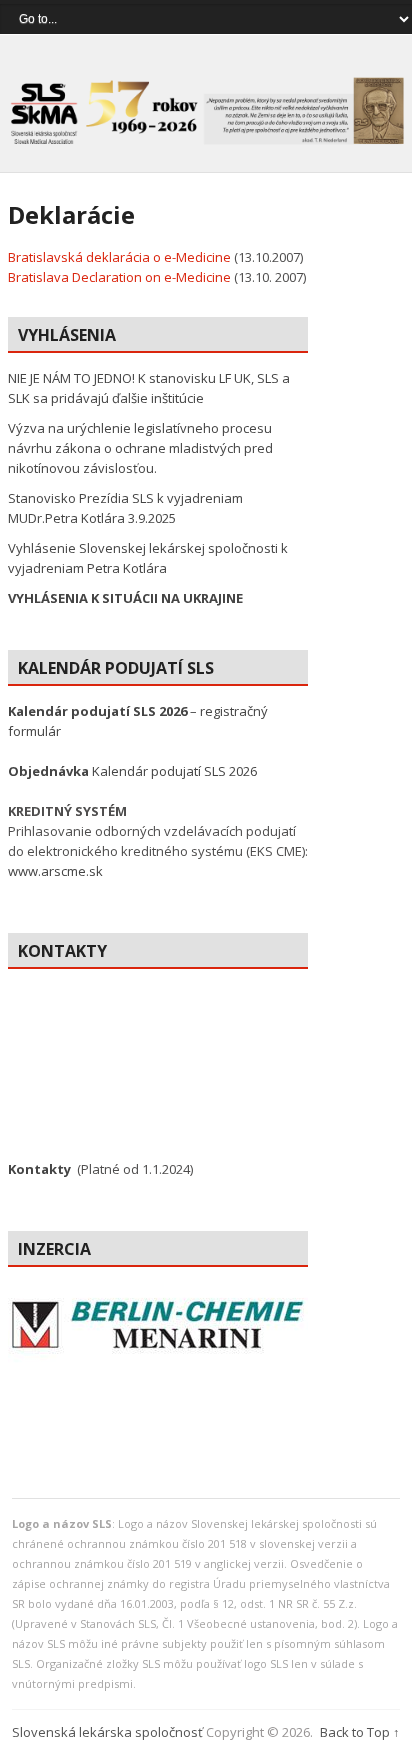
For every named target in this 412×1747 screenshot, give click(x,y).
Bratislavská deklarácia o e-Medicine (119, 257)
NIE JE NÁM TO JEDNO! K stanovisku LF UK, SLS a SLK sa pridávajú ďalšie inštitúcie (149, 388)
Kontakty (39, 1169)
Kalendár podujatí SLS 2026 (132, 771)
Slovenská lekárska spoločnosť (107, 1732)
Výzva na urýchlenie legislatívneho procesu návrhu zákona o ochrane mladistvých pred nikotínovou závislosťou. (140, 448)
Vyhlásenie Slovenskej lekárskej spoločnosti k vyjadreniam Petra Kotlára (148, 558)
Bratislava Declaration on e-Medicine (119, 277)
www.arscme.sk (55, 871)
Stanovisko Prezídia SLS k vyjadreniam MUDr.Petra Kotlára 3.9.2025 (125, 508)
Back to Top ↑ (360, 1732)
